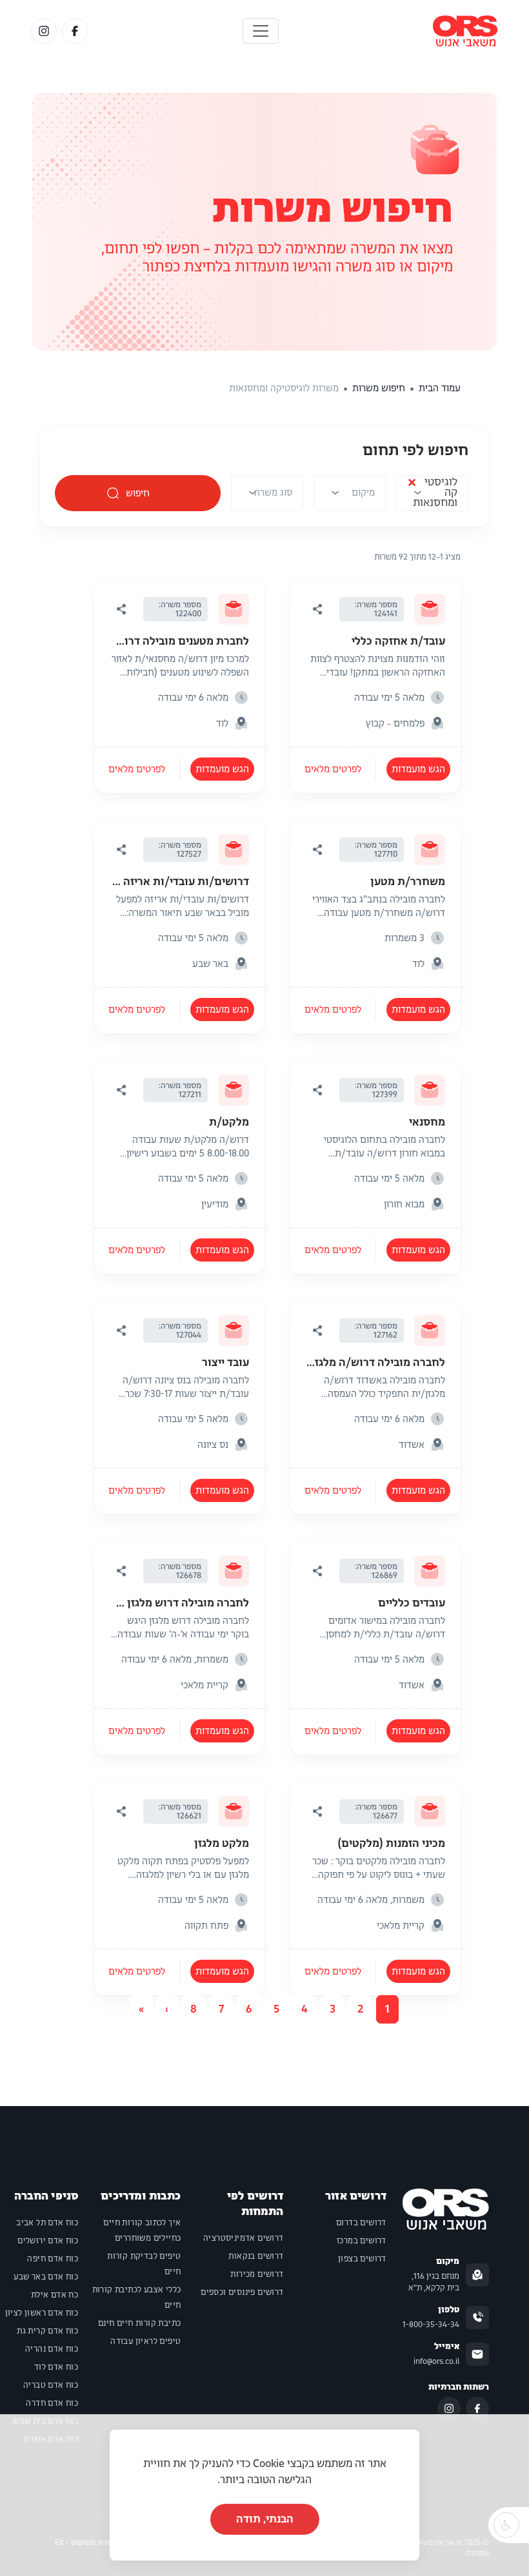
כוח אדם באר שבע (46, 2277)
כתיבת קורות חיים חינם (139, 2323)
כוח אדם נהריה (52, 2349)
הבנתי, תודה (265, 2519)
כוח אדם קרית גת (47, 2331)
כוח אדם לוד (56, 2367)
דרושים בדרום (361, 2223)
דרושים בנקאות (256, 2256)
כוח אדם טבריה (51, 2385)
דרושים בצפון (362, 2259)
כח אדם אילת (55, 2295)
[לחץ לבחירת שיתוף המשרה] (317, 609)
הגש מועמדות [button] (418, 769)
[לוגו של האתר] (465, 31)
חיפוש (138, 493)
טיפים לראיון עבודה (145, 2341)
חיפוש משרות (332, 209)
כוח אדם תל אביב (47, 2223)
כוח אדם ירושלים (48, 2241)
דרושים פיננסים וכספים (242, 2292)
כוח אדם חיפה (53, 2259)
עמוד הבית (440, 388)
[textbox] (363, 493)
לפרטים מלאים (333, 769)
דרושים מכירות (257, 2274)
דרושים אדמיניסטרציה (244, 2238)
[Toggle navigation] (261, 31)
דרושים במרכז (362, 2241)
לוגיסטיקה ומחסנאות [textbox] (432, 493)
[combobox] (432, 497)
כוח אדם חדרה (52, 2403)
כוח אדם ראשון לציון (42, 2313)
